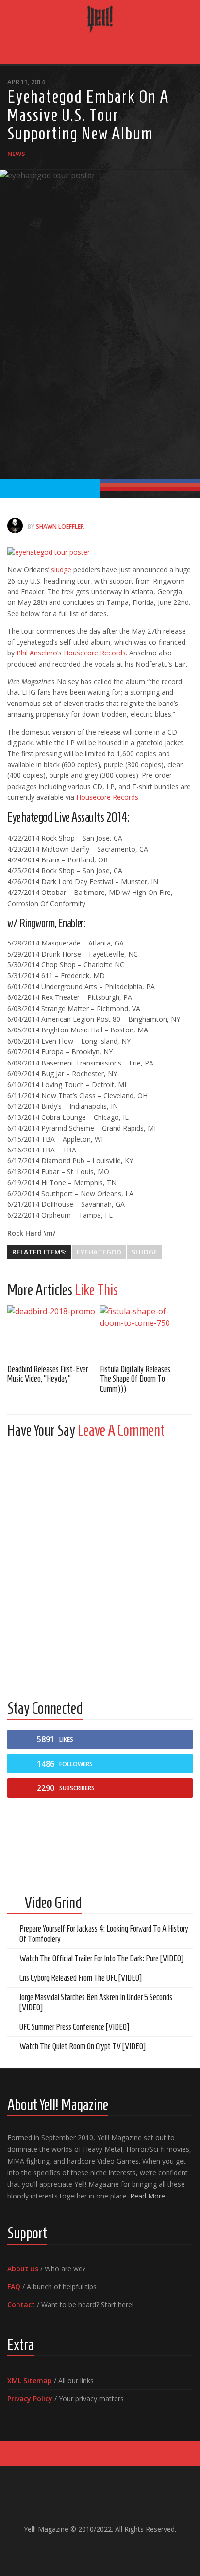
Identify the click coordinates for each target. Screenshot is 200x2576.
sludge (61, 570)
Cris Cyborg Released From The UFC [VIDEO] (81, 1978)
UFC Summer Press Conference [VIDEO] (74, 2027)
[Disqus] (100, 1567)
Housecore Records (95, 653)
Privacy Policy (30, 2398)
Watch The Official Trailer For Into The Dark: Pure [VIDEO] (101, 1958)
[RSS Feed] (123, 2550)
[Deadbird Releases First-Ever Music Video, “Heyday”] (54, 1331)
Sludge (144, 1252)
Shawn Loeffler (60, 526)
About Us (23, 2269)
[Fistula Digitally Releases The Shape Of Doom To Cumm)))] (146, 1331)
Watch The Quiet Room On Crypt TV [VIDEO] (83, 2046)
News (16, 154)
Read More (148, 2196)
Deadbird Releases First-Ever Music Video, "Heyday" (48, 1374)
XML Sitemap (30, 2380)
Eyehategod (99, 1252)
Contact (21, 2305)
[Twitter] (108, 2550)
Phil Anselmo (37, 653)
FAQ (14, 2287)
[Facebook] (77, 2550)
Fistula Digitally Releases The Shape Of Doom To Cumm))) (135, 1379)
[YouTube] (92, 2550)
